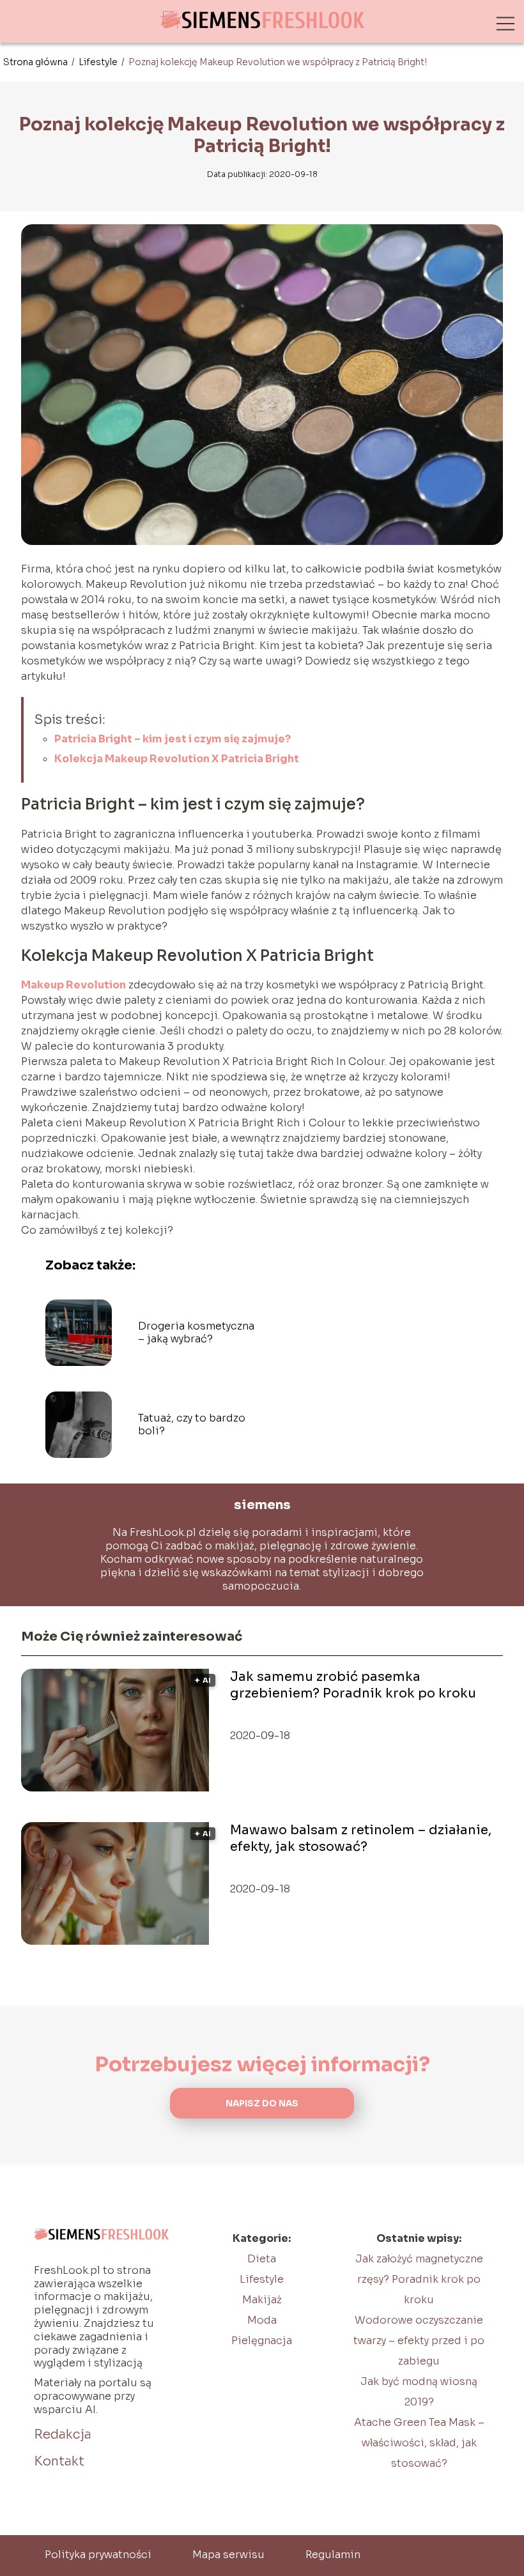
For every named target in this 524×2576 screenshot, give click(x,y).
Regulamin (333, 2555)
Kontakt (59, 2461)
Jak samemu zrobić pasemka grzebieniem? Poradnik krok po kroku (353, 1685)
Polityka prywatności (98, 2555)
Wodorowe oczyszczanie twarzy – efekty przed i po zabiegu (419, 2341)
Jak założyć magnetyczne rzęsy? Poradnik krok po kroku (419, 2279)
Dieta (262, 2259)
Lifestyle (99, 62)
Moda (262, 2320)
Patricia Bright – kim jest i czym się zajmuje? (173, 739)
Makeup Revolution (73, 985)
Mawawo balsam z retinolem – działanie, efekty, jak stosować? (361, 1838)
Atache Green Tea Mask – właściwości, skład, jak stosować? (419, 2443)
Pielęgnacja (262, 2341)
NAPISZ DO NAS (262, 2104)
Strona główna (36, 62)
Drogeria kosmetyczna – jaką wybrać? (196, 1333)
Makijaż (262, 2300)
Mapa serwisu (228, 2555)
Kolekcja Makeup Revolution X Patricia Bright (177, 759)
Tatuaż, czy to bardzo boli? (192, 1425)
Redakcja (63, 2434)
